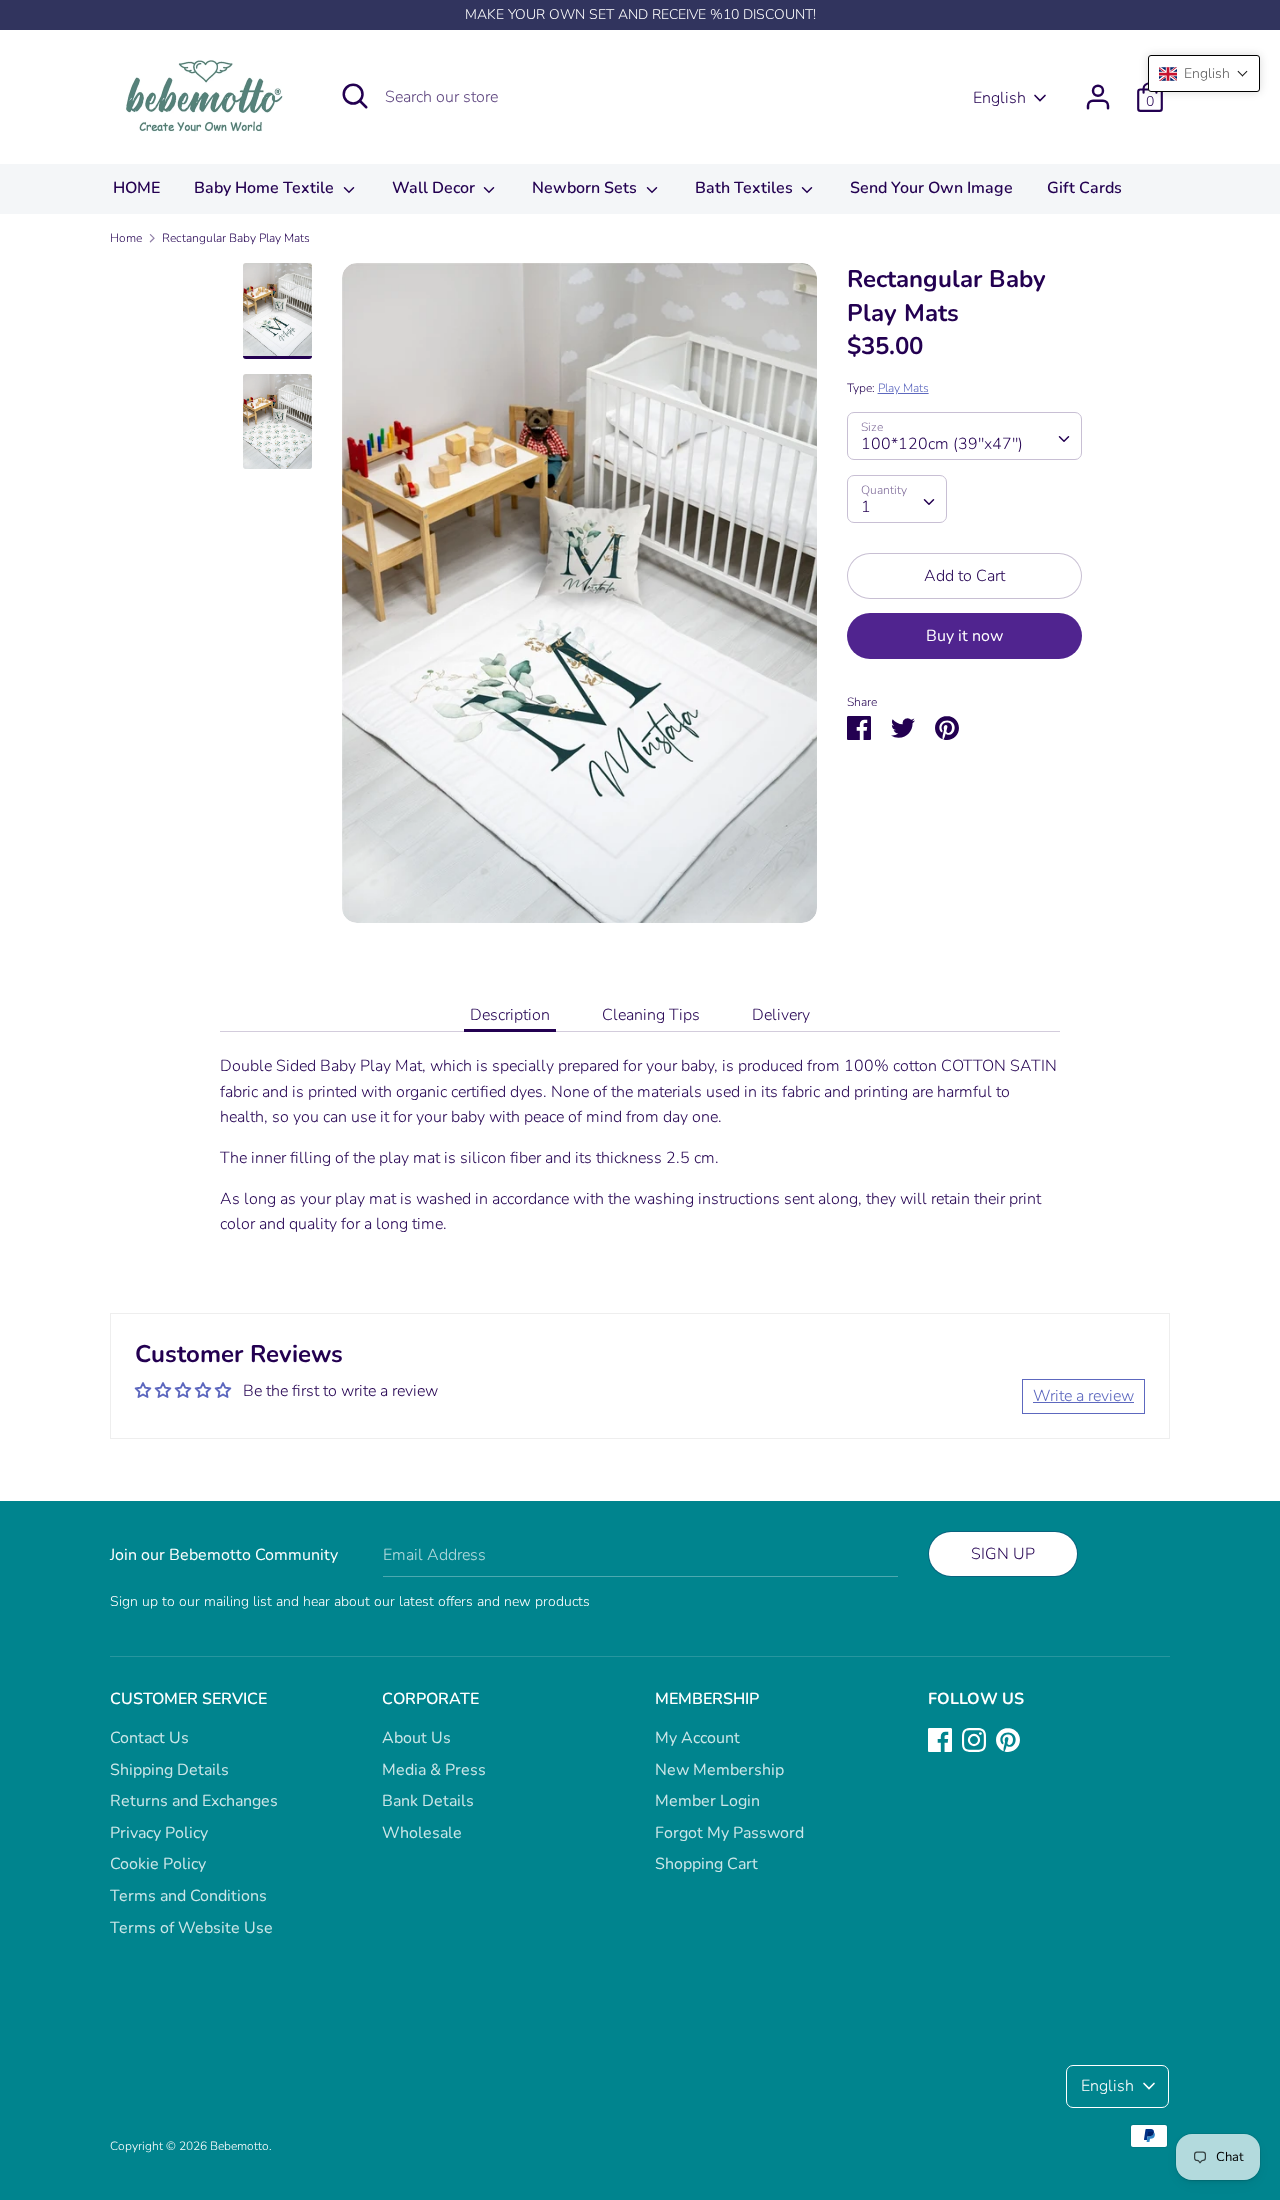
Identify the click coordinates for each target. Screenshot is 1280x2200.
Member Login (707, 1801)
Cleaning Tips (651, 1015)
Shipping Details (169, 1770)
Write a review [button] (1083, 1396)
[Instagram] (974, 1739)
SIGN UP (1003, 1554)
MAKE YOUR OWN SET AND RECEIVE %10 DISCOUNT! (640, 14)
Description (510, 1015)
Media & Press (434, 1770)
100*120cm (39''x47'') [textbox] (942, 444)
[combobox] (964, 436)
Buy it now (964, 636)
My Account (697, 1738)
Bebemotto (239, 2146)
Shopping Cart (706, 1864)
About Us (416, 1738)
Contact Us (149, 1738)
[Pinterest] (1008, 1739)
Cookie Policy (158, 1864)
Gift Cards (1084, 188)
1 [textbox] (866, 507)
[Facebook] (940, 1739)
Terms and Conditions (188, 1896)
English (999, 98)
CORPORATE (430, 1699)
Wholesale (422, 1833)
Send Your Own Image (931, 188)
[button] (1204, 73)
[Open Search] (355, 96)
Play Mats (903, 388)
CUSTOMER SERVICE (188, 1699)
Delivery (781, 1015)
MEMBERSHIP (707, 1699)
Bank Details (428, 1801)
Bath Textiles (746, 188)
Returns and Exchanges (194, 1801)
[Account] (1098, 89)
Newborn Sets (586, 188)
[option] (579, 600)
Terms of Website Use (191, 1928)
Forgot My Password (729, 1833)
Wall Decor (435, 188)
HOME (136, 188)
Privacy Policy (159, 1833)
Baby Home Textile (266, 188)
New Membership (719, 1770)
